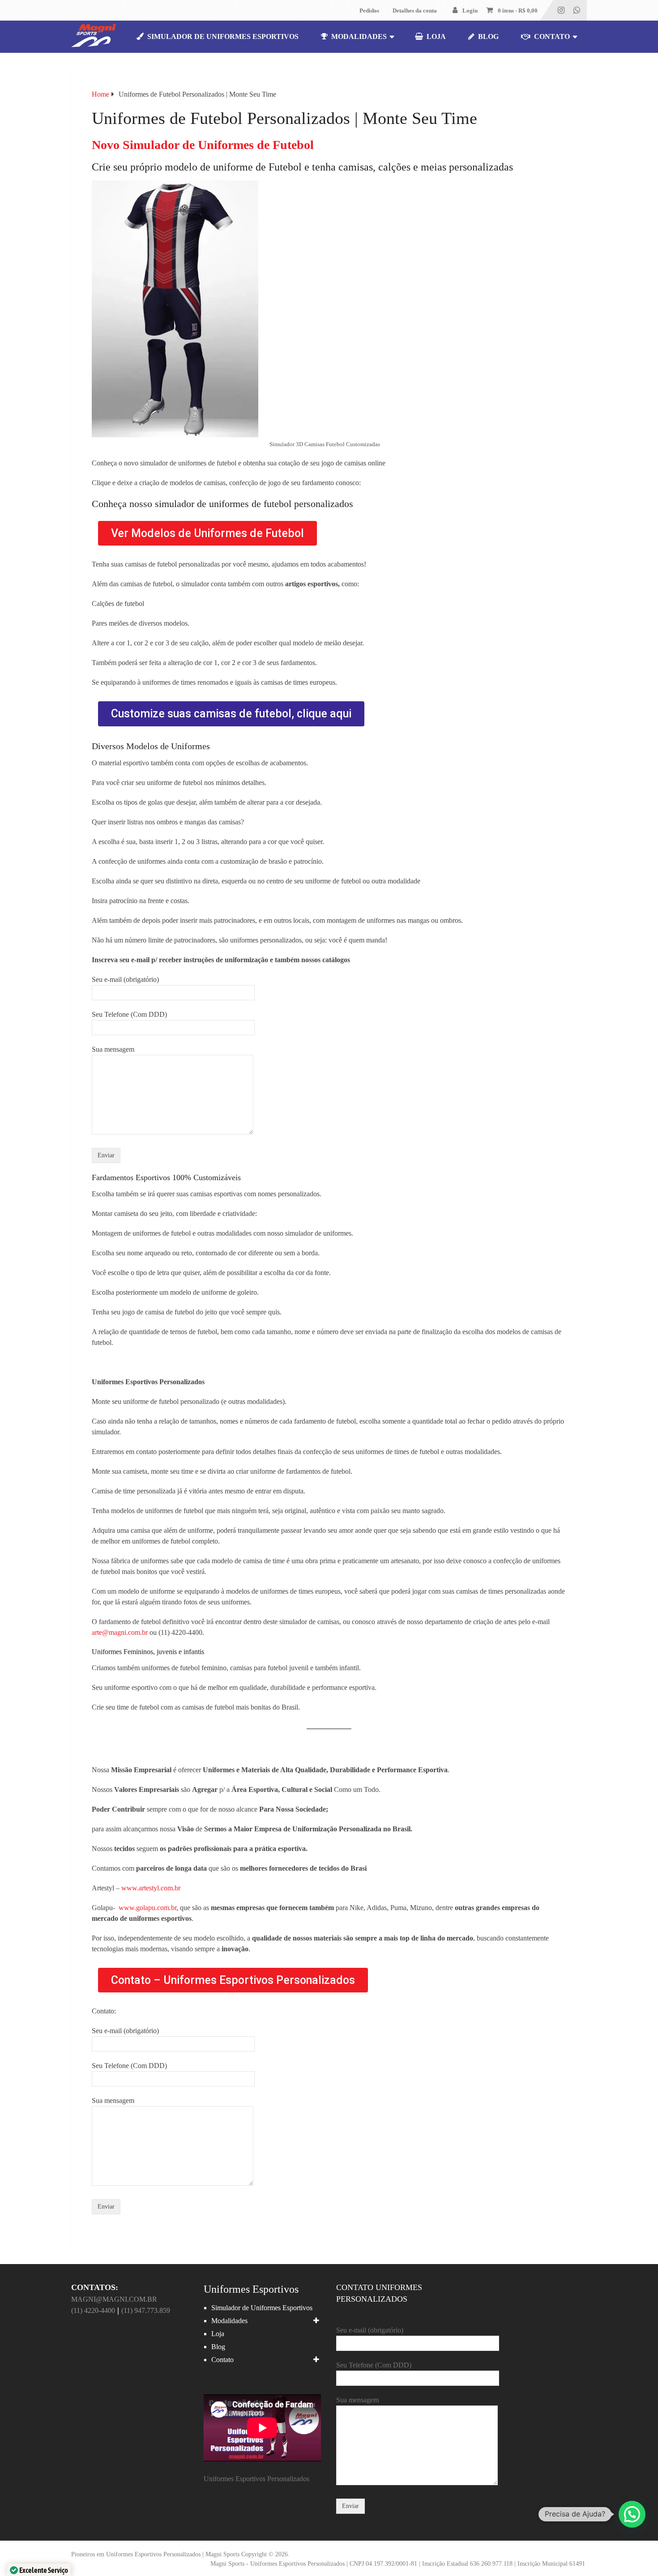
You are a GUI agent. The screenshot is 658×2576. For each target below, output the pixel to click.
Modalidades (358, 36)
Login (470, 11)
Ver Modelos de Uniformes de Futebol (207, 533)
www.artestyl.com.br (151, 1888)
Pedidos (369, 11)
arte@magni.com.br (120, 1632)
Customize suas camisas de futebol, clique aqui (231, 714)
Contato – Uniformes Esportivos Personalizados (233, 1980)
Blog (487, 36)
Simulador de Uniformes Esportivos (222, 36)
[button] (632, 2514)
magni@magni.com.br (114, 2299)
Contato (551, 36)
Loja (435, 36)
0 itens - (518, 11)
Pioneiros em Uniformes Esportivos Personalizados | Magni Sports (155, 2554)
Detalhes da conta (415, 11)
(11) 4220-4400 (93, 2310)
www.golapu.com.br (147, 1908)
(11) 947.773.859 (146, 2310)
